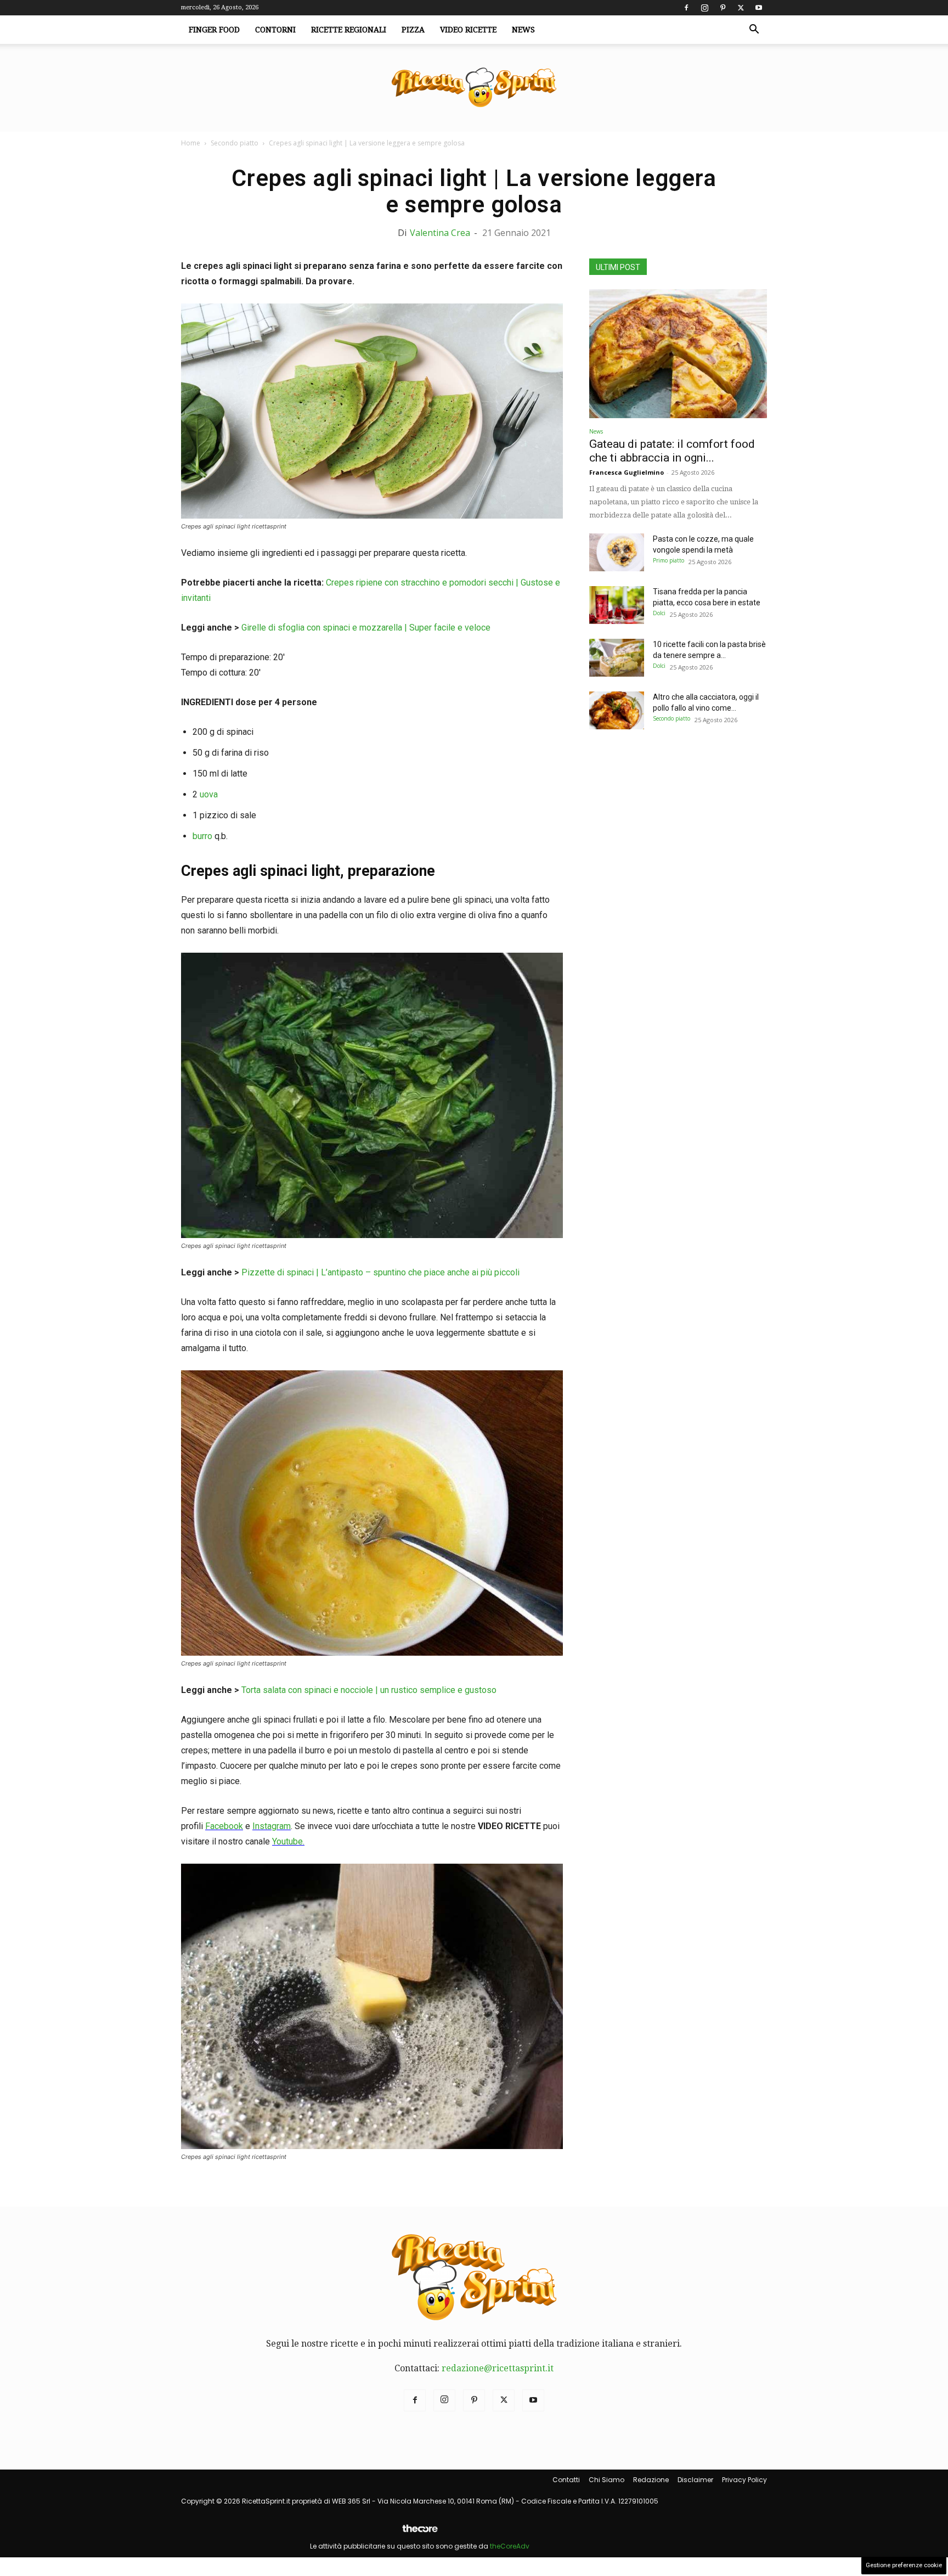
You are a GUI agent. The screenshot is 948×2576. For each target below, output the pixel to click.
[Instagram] (704, 8)
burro (202, 836)
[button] (754, 30)
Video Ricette (468, 30)
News (523, 30)
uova (209, 794)
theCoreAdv (510, 2546)
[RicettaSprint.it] (474, 88)
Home (191, 143)
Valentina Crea (440, 233)
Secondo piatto (235, 143)
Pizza (413, 30)
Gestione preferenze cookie (904, 2565)
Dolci (659, 613)
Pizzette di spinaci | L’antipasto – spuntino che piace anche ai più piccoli (380, 1272)
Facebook (224, 1826)
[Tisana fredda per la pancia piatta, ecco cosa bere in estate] (617, 605)
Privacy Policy (744, 2480)
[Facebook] (686, 8)
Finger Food (214, 30)
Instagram (272, 1826)
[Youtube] (759, 8)
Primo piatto (668, 560)
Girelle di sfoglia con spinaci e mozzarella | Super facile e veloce (366, 628)
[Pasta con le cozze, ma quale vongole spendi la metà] (617, 552)
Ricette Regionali (349, 30)
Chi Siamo (606, 2480)
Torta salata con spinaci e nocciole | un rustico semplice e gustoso (369, 1690)
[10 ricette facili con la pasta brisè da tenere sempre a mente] (617, 658)
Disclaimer (695, 2480)
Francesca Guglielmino (627, 472)
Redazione (651, 2480)
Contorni (275, 30)
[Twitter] (741, 8)
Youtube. (288, 1841)
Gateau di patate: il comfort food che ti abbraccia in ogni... (672, 451)
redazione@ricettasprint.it (498, 2368)
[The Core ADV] (420, 2533)
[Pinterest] (723, 8)
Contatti (566, 2480)
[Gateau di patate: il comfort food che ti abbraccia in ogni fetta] (678, 354)
